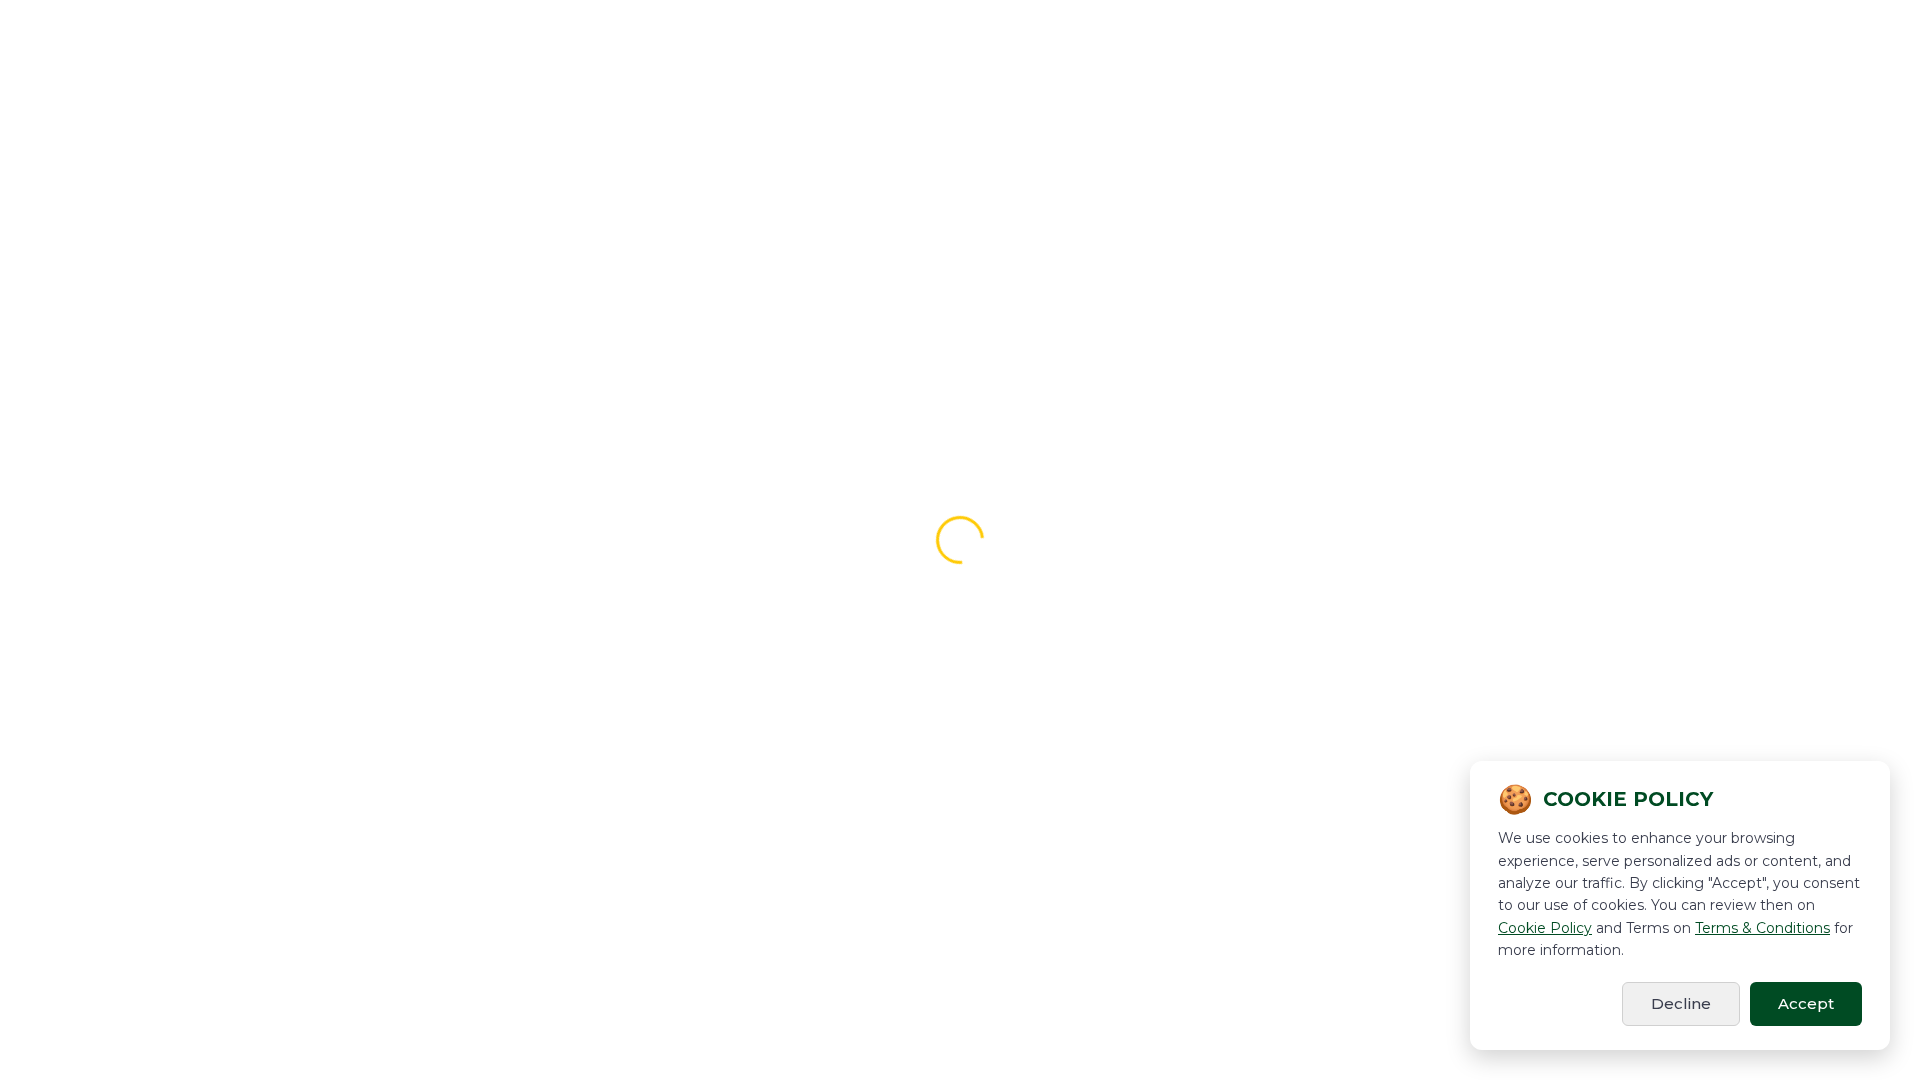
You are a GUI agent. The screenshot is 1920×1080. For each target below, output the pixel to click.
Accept (1806, 1003)
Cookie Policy (1545, 928)
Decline (1681, 1003)
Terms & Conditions (1762, 928)
